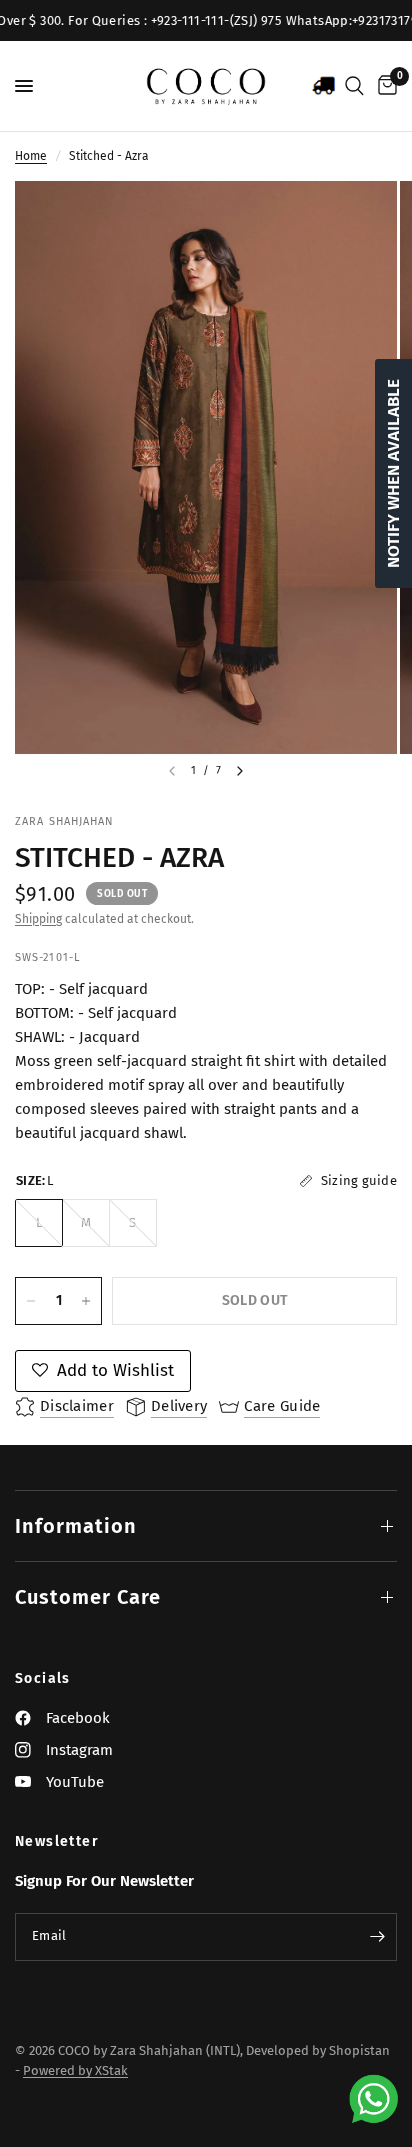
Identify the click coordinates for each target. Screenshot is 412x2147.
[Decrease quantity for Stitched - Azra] (31, 1301)
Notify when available (393, 473)
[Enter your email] (377, 1937)
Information (76, 1526)
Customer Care (88, 1597)
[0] (384, 86)
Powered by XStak (75, 2070)
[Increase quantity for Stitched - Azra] (86, 1301)
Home (31, 156)
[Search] (354, 86)
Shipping (38, 919)
